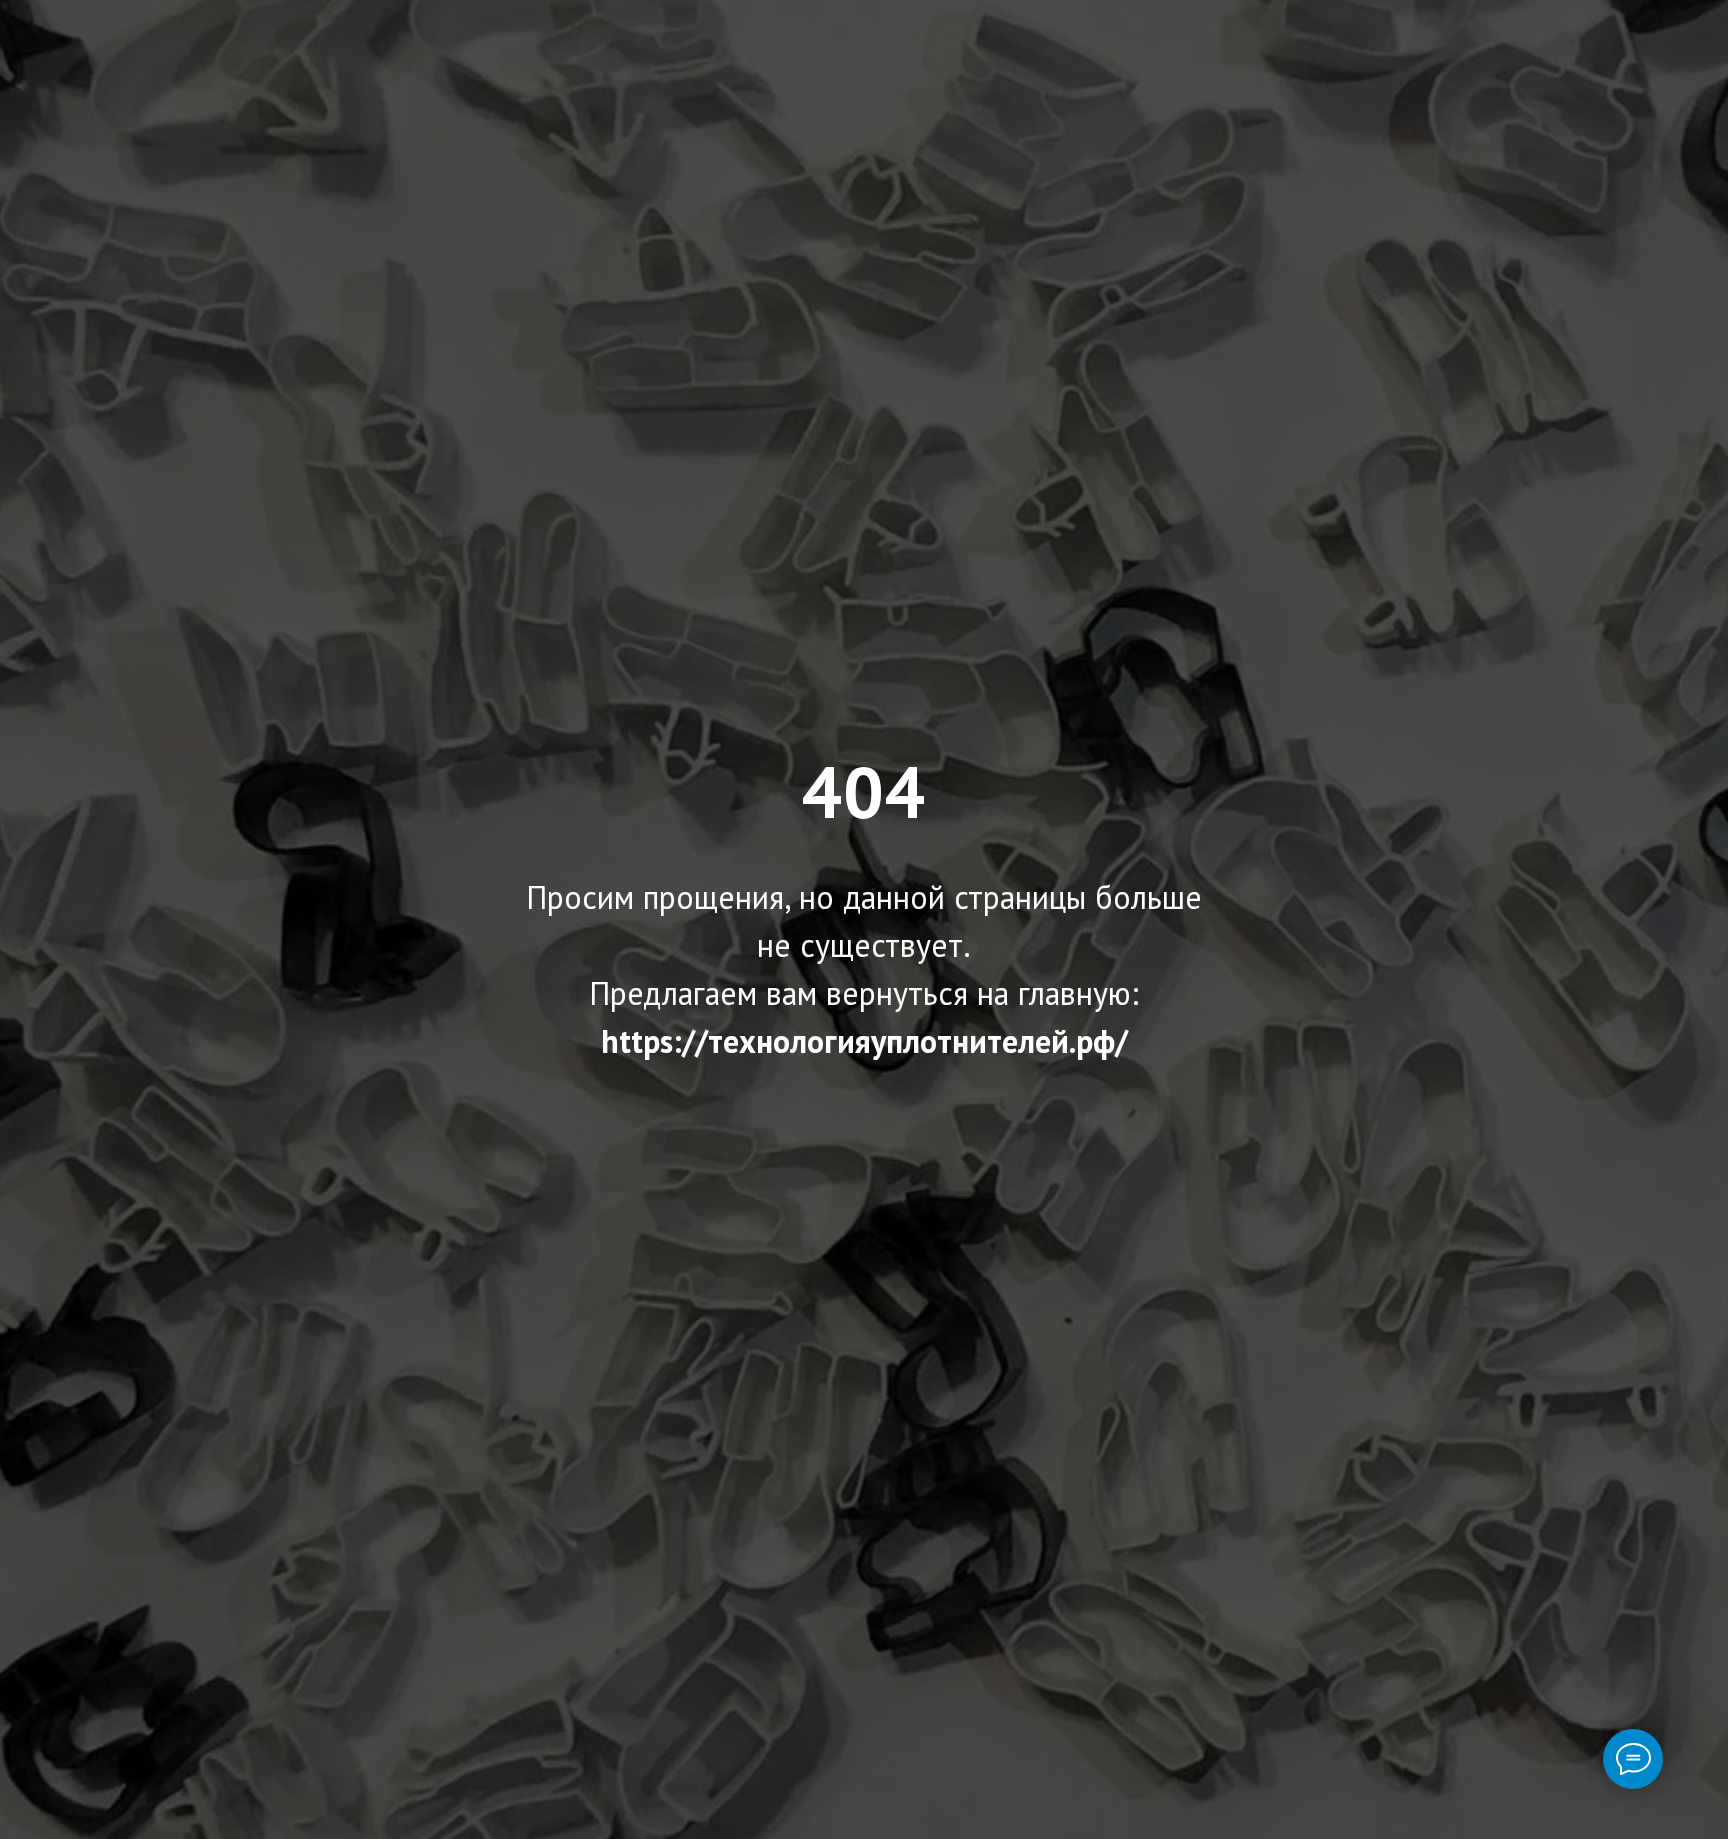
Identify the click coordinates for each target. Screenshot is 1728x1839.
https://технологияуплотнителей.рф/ (864, 1041)
